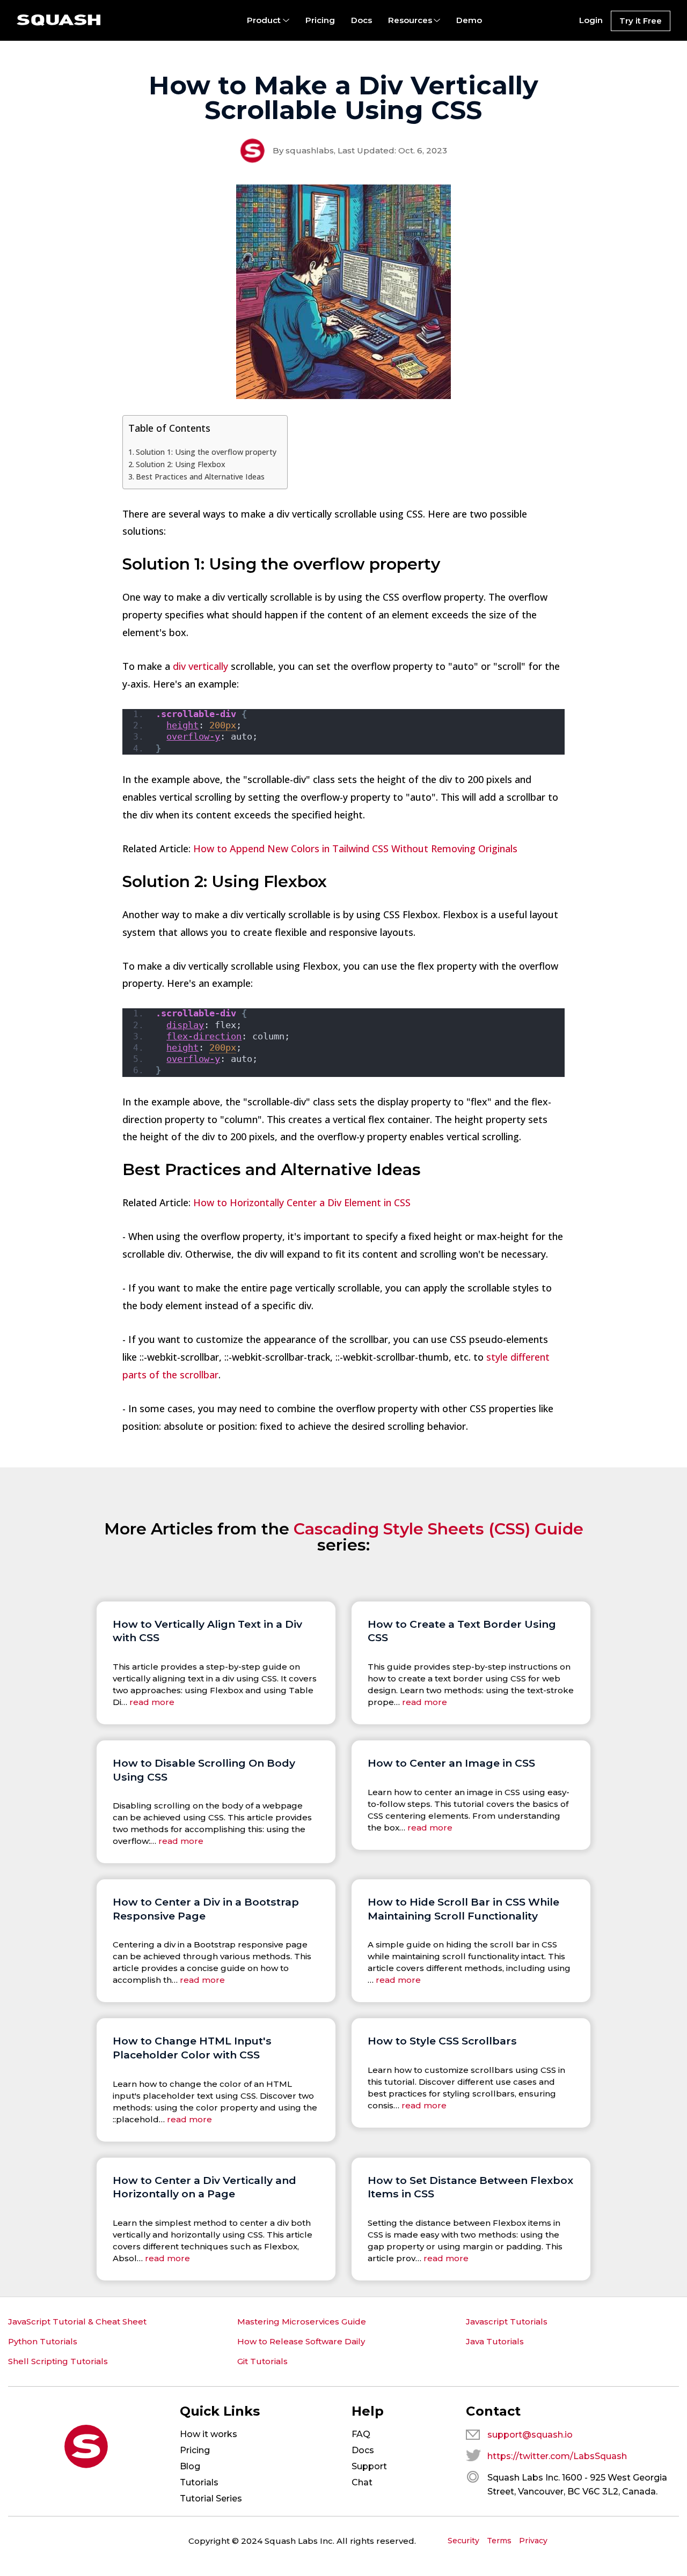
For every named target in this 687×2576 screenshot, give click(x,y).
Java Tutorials (495, 2341)
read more (152, 1702)
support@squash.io (530, 2435)
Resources (410, 20)
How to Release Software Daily (301, 2341)
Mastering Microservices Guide (302, 2322)
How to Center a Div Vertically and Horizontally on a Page (204, 2187)
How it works (209, 2434)
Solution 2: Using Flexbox (181, 464)
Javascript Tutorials (507, 2322)
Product (264, 20)
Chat (362, 2482)
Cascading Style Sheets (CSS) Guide (438, 1529)
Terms (499, 2541)
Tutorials (199, 2482)
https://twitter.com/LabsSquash (557, 2456)
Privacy (533, 2541)
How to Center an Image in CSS (451, 1763)
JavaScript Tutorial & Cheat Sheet (77, 2322)
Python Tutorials (43, 2341)
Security (463, 2541)
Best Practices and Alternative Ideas (200, 477)
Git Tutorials (262, 2361)
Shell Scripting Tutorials (58, 2361)
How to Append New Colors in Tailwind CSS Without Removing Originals (355, 848)
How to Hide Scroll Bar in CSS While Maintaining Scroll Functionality (463, 1909)
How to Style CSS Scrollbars (442, 2041)
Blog (190, 2466)
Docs (361, 20)
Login (591, 20)
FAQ (361, 2434)
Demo (469, 20)
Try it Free (641, 21)
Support (369, 2466)
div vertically (200, 666)
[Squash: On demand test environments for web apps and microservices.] (59, 20)
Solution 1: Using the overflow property (206, 452)
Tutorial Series (211, 2499)
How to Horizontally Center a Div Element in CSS (302, 1202)
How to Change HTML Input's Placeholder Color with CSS (192, 2048)
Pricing (320, 20)
